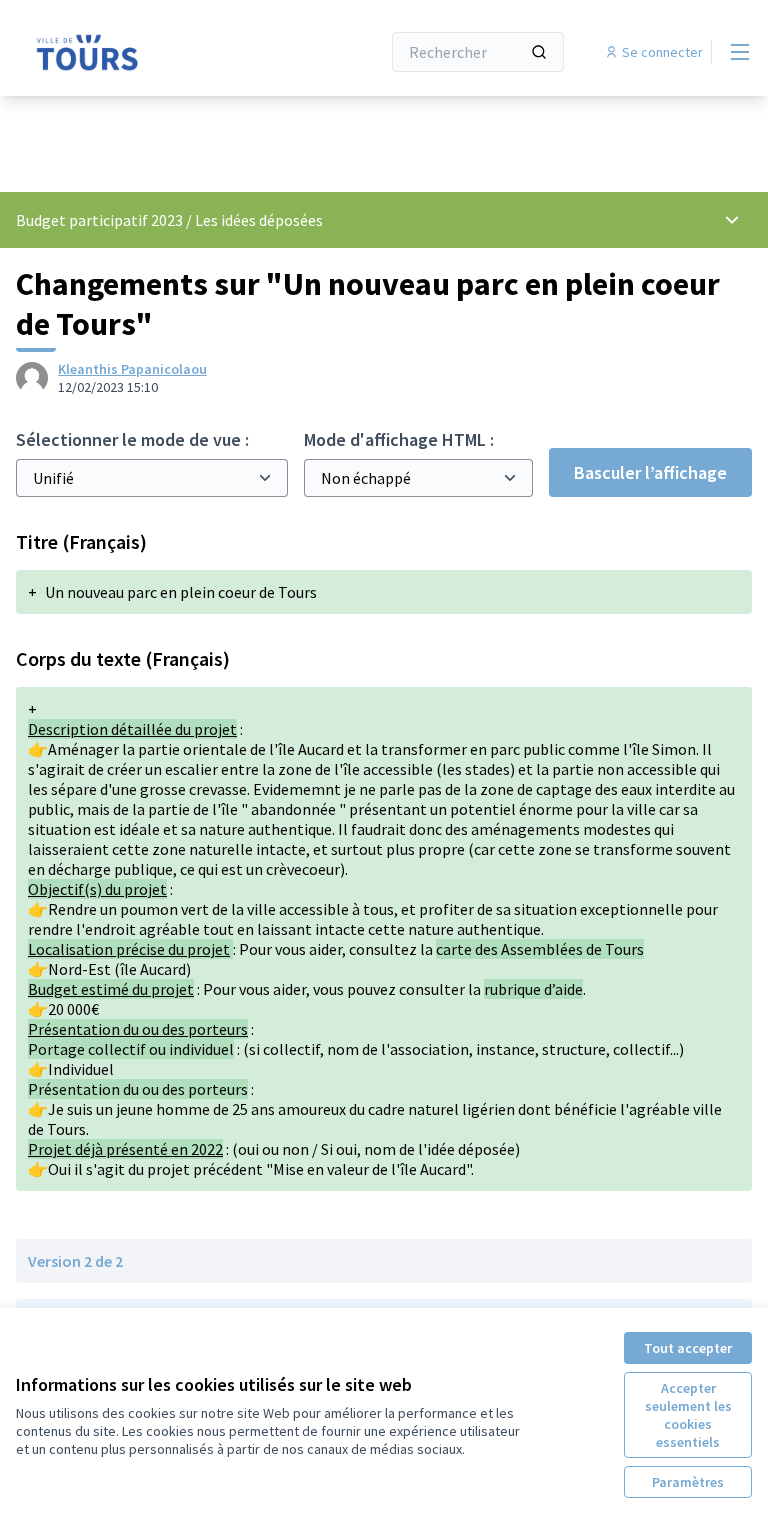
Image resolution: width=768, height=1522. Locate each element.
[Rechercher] (539, 52)
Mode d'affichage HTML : (399, 439)
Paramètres (688, 1482)
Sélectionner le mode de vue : (132, 439)
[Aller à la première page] (149, 52)
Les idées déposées (259, 220)
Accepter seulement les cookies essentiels (688, 1415)
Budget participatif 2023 (101, 220)
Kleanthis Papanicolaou (132, 369)
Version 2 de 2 (75, 1261)
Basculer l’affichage (650, 472)
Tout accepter (688, 1348)
